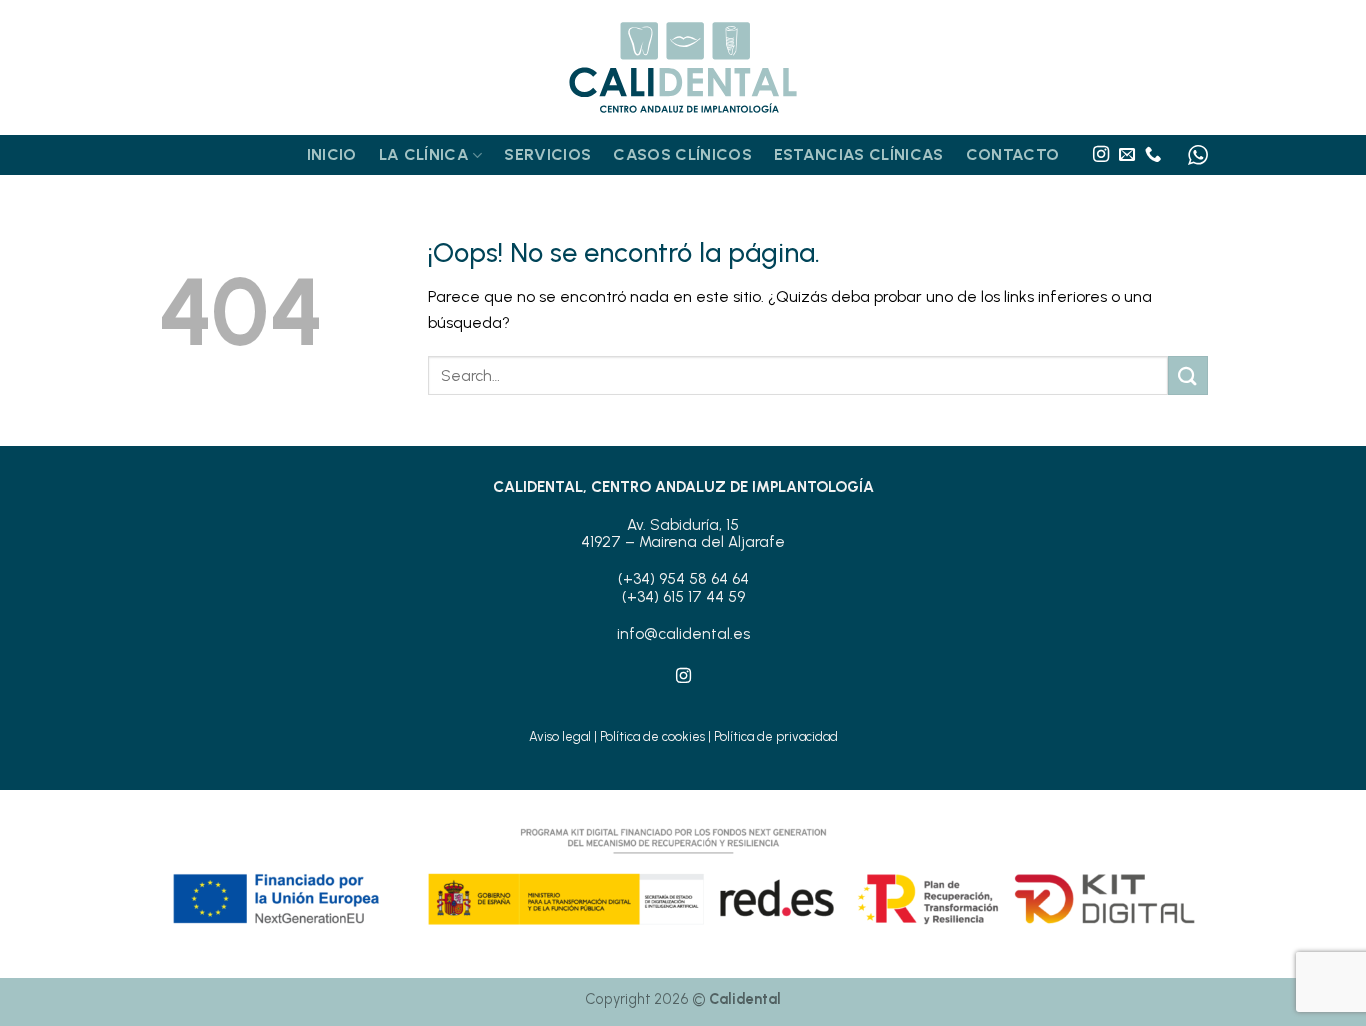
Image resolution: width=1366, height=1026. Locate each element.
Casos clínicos (682, 154)
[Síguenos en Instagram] (1101, 155)
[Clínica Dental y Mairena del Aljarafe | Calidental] (683, 68)
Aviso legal (560, 736)
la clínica (424, 154)
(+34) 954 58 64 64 (683, 579)
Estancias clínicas (859, 154)
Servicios (547, 154)
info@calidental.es (683, 634)
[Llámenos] (1153, 155)
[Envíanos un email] (1127, 155)
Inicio (332, 154)
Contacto (1013, 154)
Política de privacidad (776, 736)
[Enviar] (1188, 375)
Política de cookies (652, 736)
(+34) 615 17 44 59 (683, 597)
